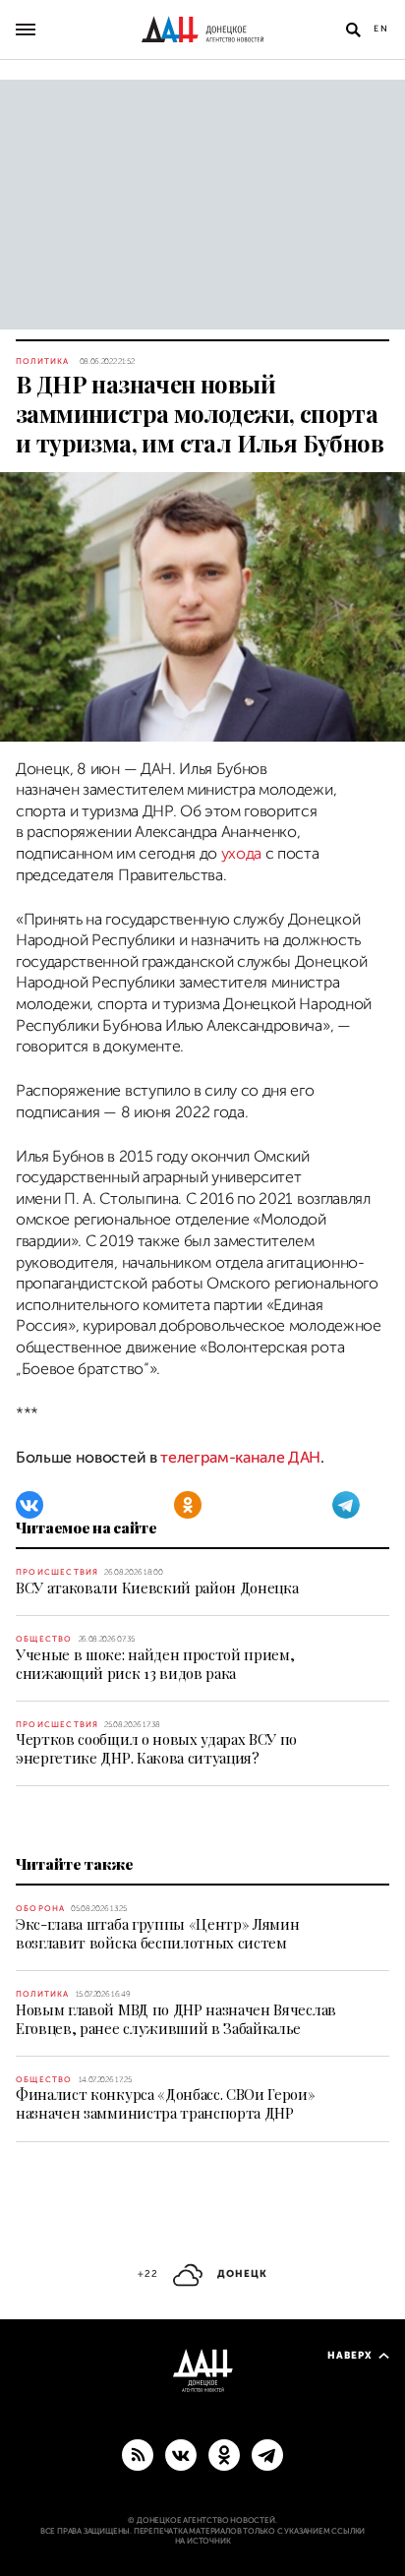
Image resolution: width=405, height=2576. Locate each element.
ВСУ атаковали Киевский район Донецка (157, 1588)
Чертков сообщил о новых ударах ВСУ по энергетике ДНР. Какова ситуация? (156, 1748)
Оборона (40, 1909)
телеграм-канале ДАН (240, 1458)
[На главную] (202, 30)
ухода (241, 854)
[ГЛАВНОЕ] (267, 2454)
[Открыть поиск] (353, 30)
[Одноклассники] (188, 1505)
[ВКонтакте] (29, 1505)
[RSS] (138, 2454)
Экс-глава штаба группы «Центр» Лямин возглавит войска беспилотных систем (157, 1933)
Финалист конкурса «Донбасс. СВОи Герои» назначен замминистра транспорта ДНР (166, 2103)
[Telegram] (346, 1505)
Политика (43, 361)
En (381, 29)
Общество (44, 1639)
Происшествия (57, 1572)
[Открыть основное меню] (26, 30)
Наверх (350, 2355)
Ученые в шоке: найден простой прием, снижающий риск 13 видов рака (155, 1664)
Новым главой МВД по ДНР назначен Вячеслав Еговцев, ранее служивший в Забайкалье (176, 2019)
